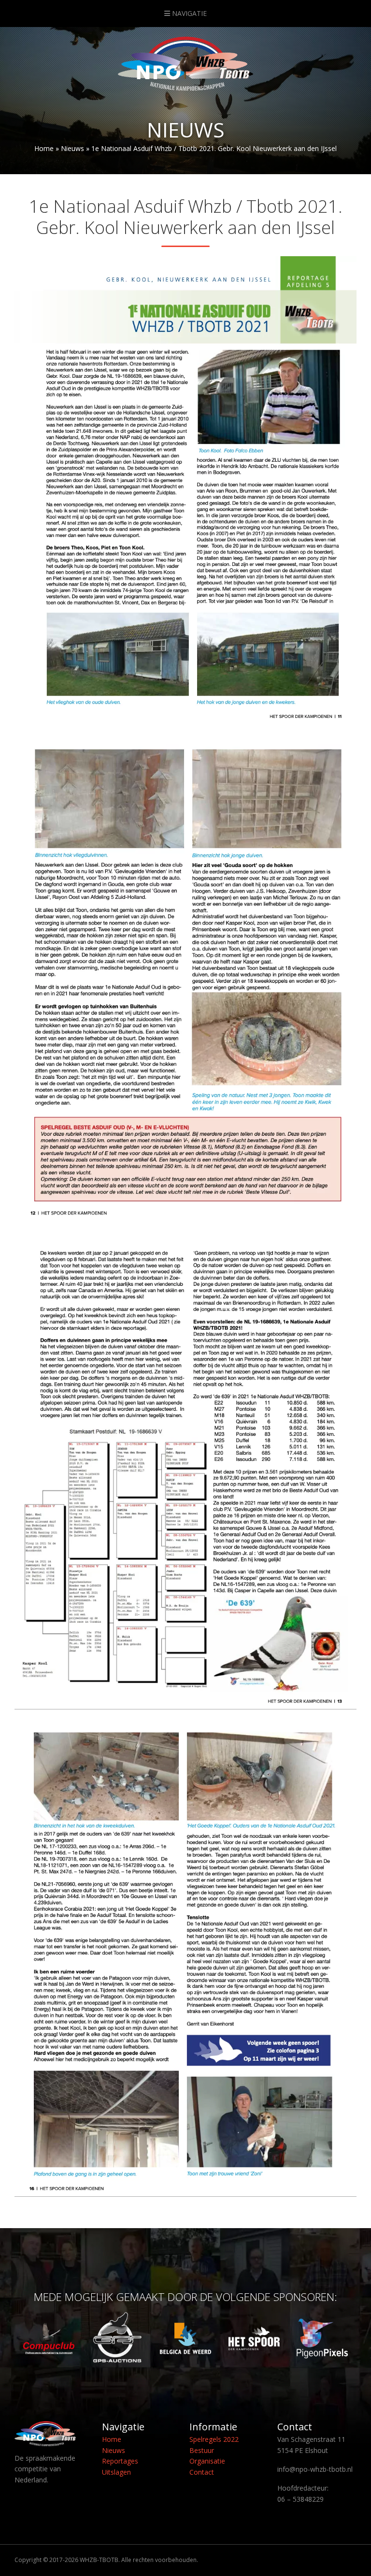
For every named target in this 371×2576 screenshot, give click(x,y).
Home (44, 148)
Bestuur (202, 2450)
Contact (202, 2472)
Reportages (120, 2461)
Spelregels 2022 (214, 2439)
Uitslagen (116, 2472)
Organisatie (207, 2461)
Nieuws (72, 148)
